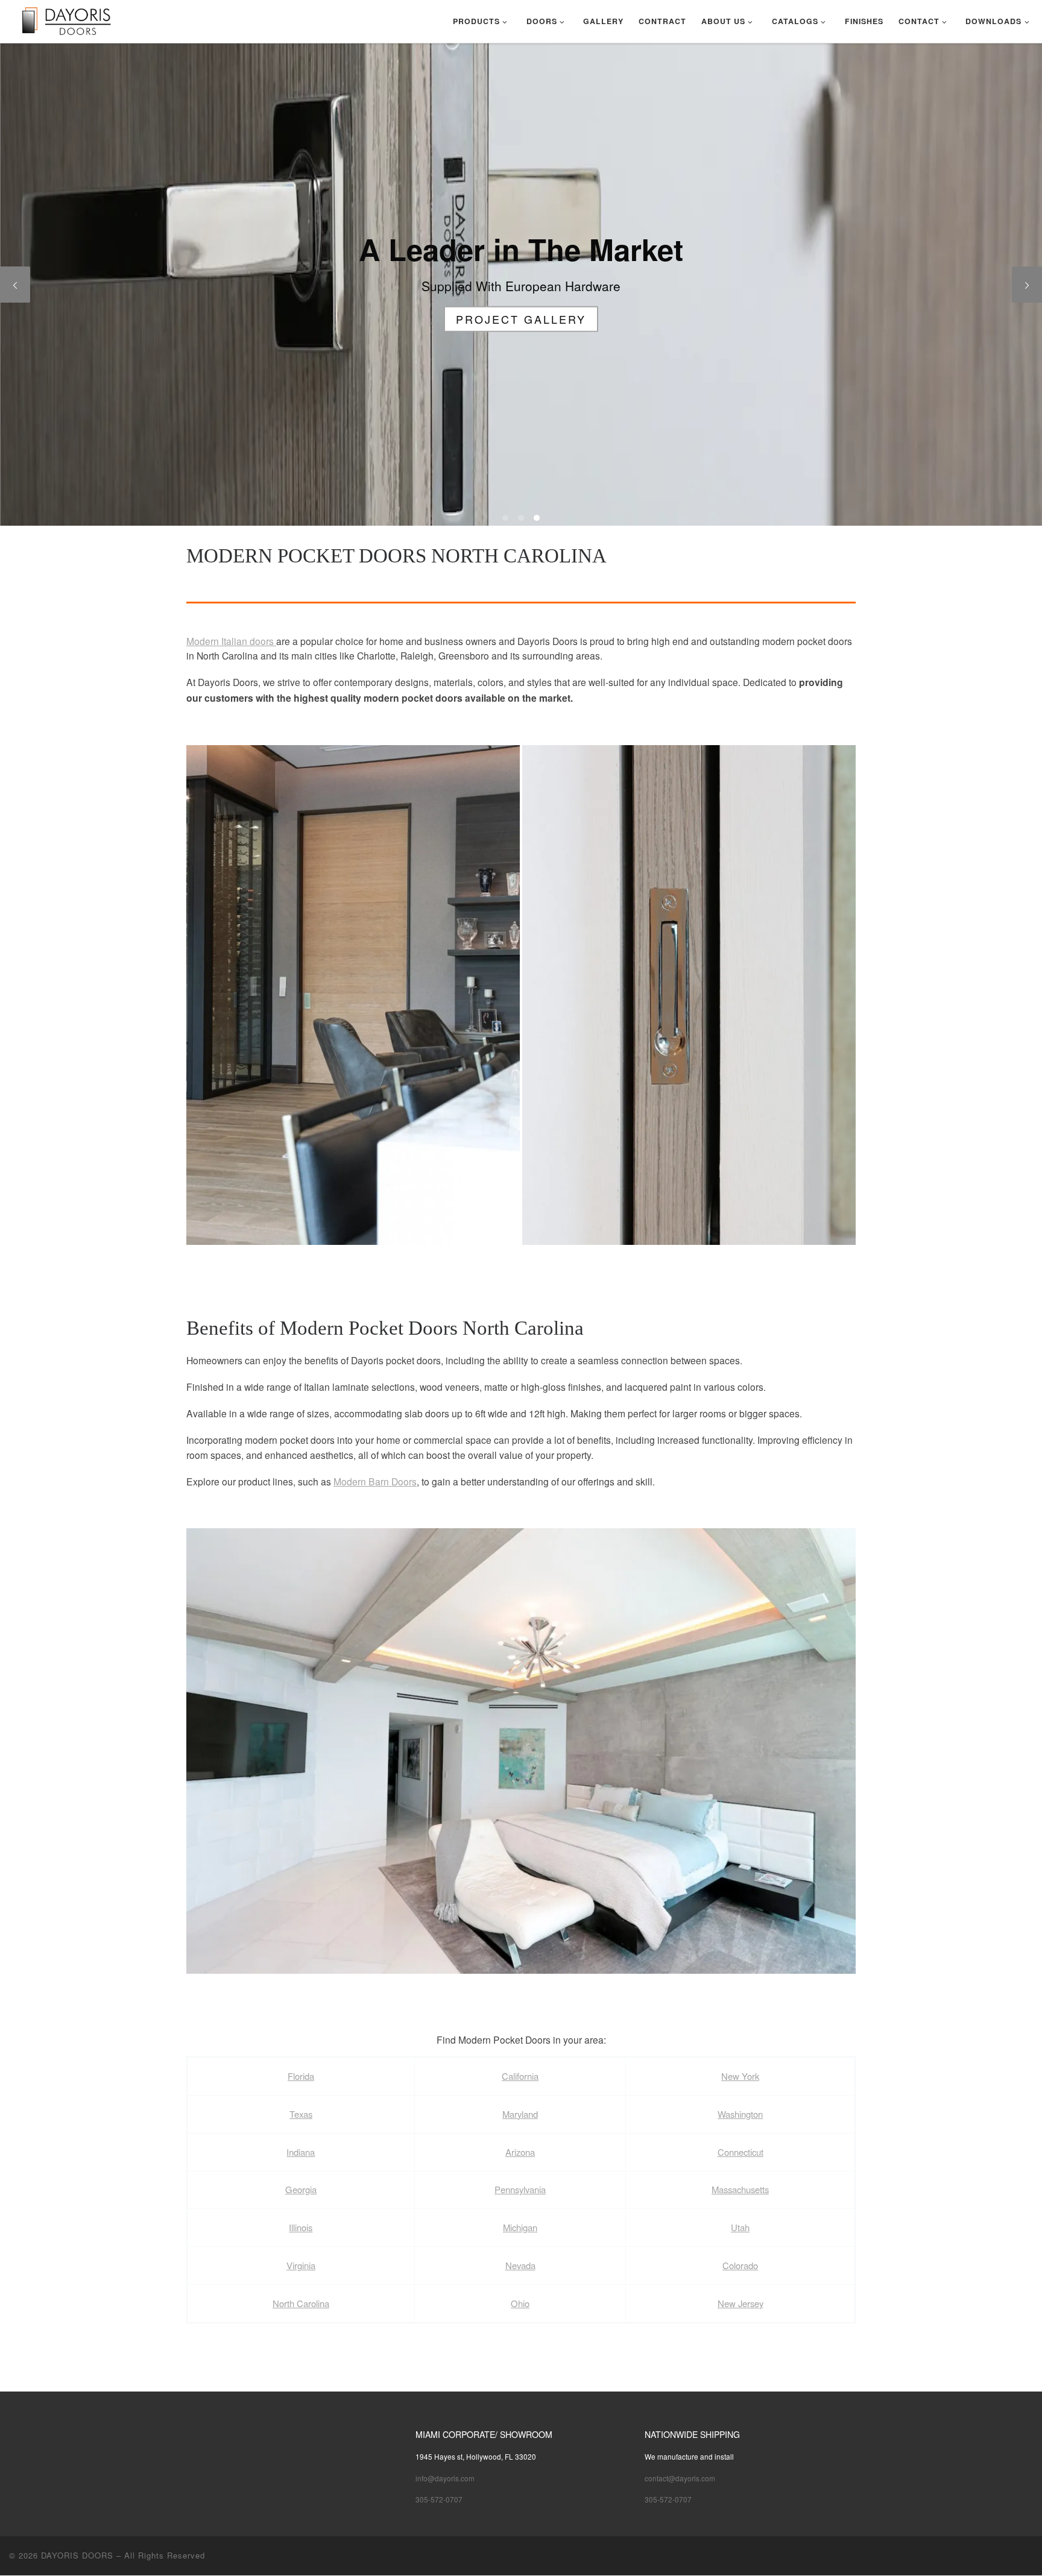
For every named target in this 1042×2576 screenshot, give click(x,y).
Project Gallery (521, 318)
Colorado (740, 2265)
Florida (301, 2076)
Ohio (520, 2303)
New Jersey (740, 2303)
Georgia (301, 2189)
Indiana (301, 2152)
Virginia (301, 2265)
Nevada (520, 2265)
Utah (740, 2227)
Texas (301, 2114)
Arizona (520, 2152)
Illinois (301, 2227)
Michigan (520, 2227)
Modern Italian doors (231, 641)
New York (740, 2076)
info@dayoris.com (445, 2478)
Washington (740, 2114)
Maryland (520, 2114)
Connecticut (740, 2152)
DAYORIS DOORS (77, 2555)
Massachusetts (740, 2189)
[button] (353, 995)
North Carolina (301, 2303)
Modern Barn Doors (375, 1481)
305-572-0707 (439, 2499)
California (520, 2076)
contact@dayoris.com (680, 2478)
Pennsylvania (520, 2189)
